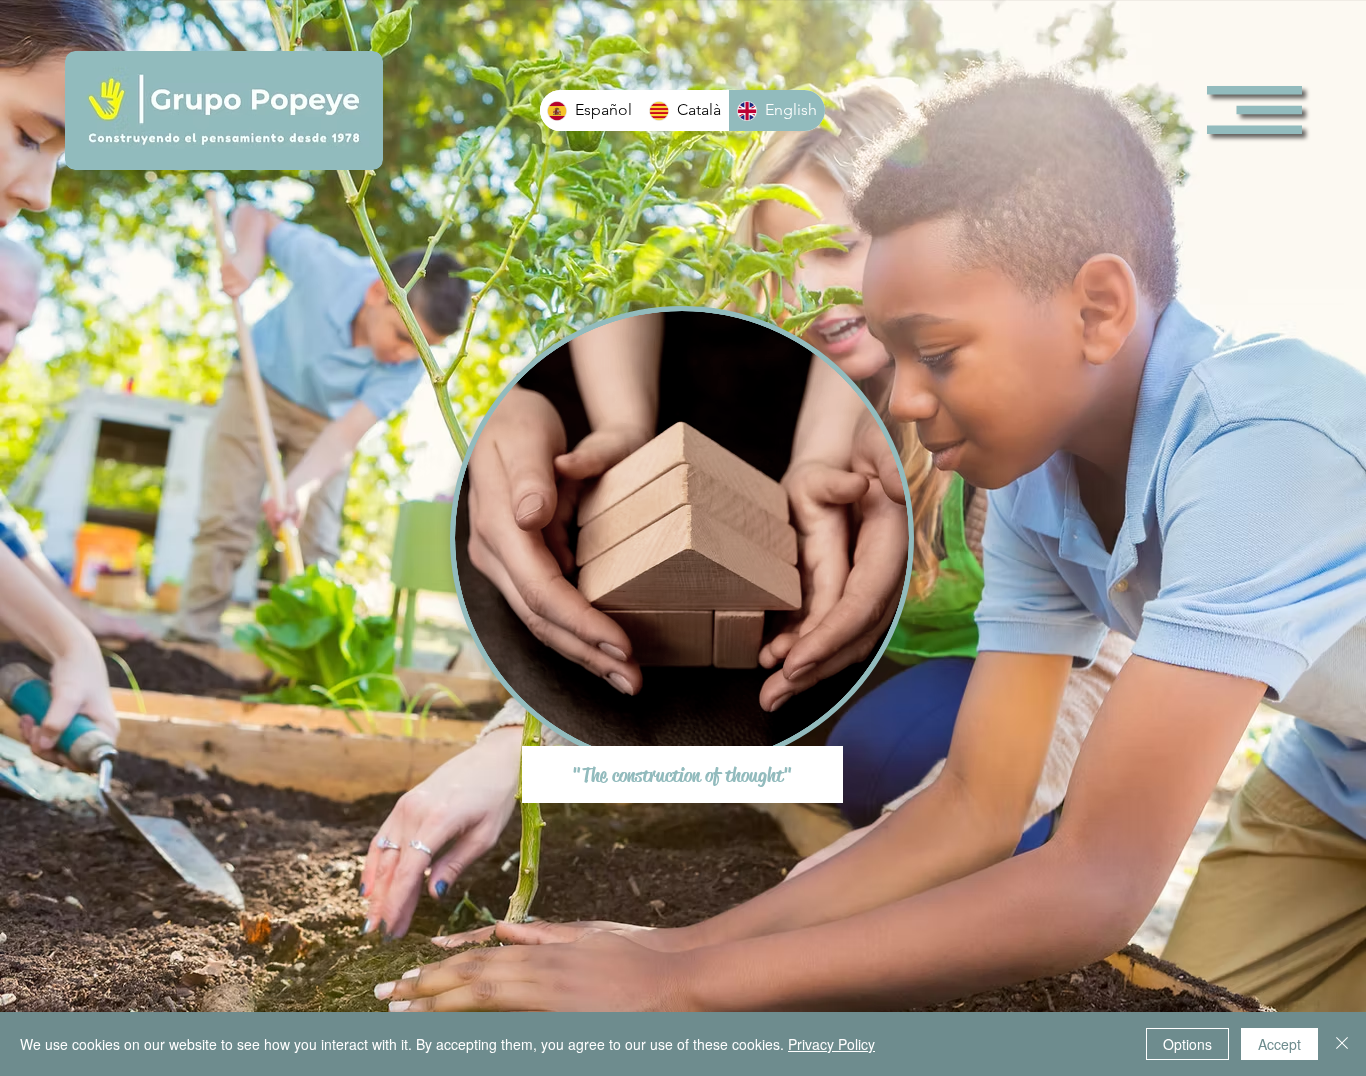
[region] (682, 548)
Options (1187, 1044)
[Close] (1342, 1044)
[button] (1254, 110)
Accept (1279, 1044)
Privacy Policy (831, 1044)
